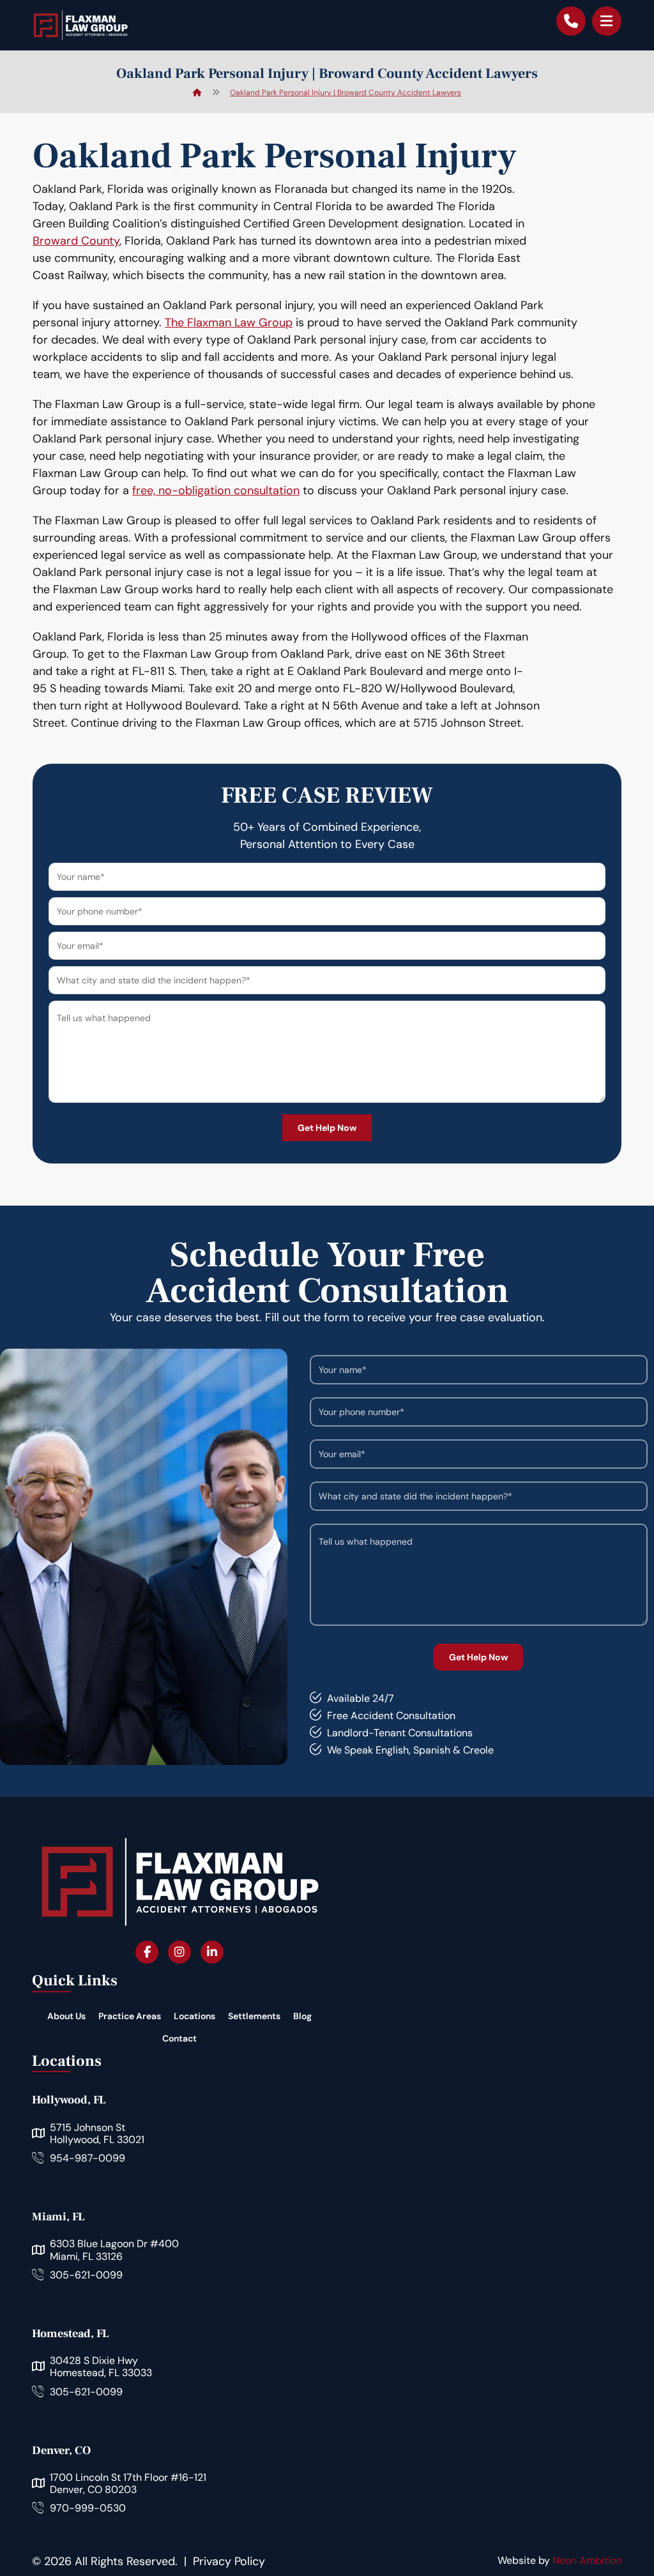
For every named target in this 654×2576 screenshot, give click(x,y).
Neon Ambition (587, 2560)
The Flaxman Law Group (229, 322)
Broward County (76, 241)
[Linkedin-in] (212, 1952)
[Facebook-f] (147, 1952)
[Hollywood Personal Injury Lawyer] (80, 25)
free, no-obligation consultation (216, 490)
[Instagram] (179, 1952)
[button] (607, 21)
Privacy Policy (229, 2561)
